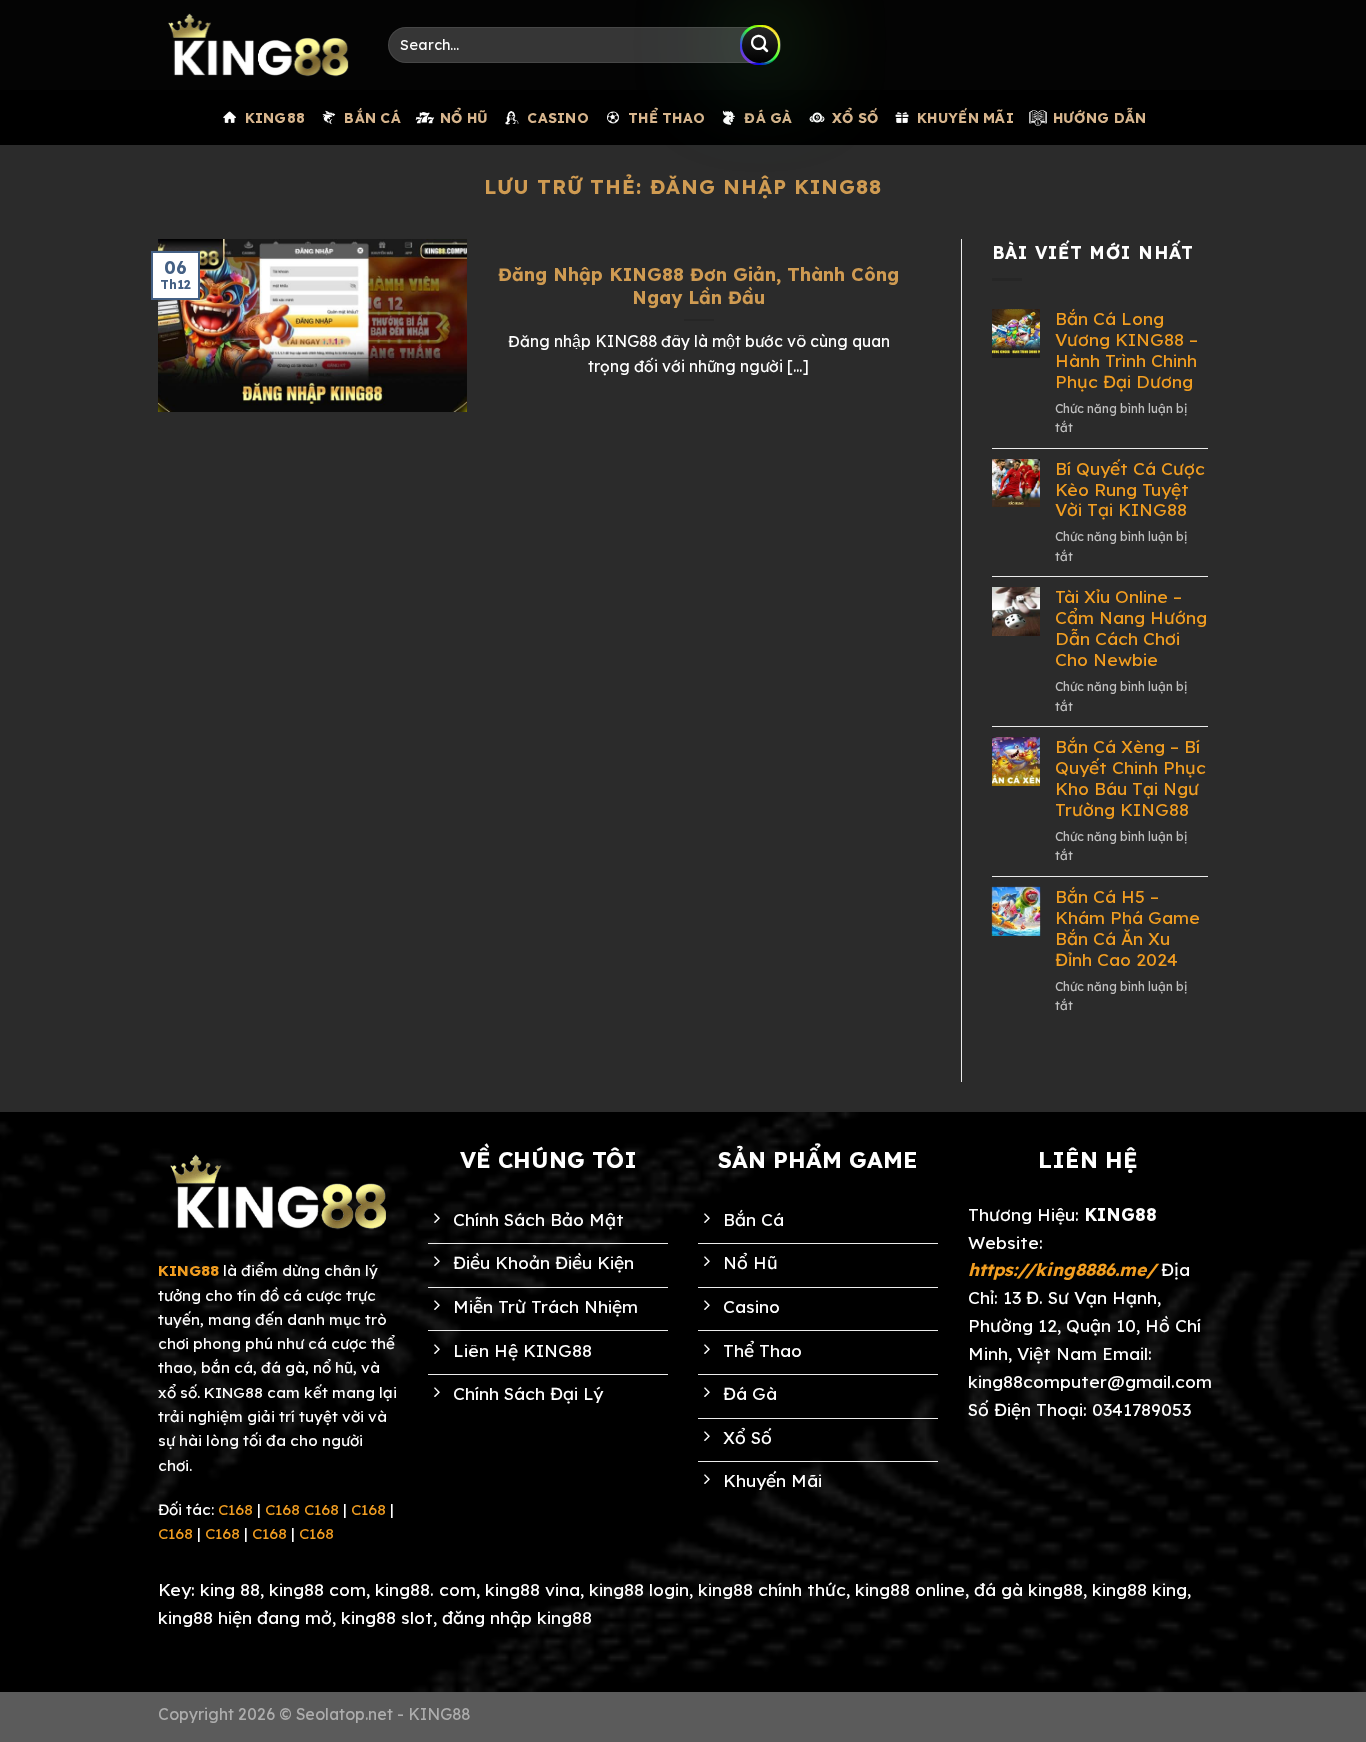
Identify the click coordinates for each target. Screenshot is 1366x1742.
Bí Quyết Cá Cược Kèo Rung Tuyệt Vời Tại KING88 (1130, 490)
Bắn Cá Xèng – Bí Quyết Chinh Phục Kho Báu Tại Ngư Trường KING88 (1130, 778)
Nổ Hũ (464, 117)
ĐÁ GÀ (768, 117)
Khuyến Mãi (965, 117)
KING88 (275, 117)
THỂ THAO (666, 117)
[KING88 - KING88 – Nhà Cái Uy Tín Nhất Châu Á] (258, 44)
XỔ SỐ (855, 117)
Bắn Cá (372, 117)
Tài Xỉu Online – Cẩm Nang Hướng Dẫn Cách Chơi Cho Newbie (1131, 628)
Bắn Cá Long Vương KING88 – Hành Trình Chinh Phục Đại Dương (1126, 350)
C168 (235, 1509)
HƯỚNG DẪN (1100, 117)
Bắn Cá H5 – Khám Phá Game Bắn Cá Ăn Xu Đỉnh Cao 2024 (1127, 928)
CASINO (558, 117)
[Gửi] (760, 45)
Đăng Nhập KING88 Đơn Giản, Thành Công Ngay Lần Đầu (698, 286)
